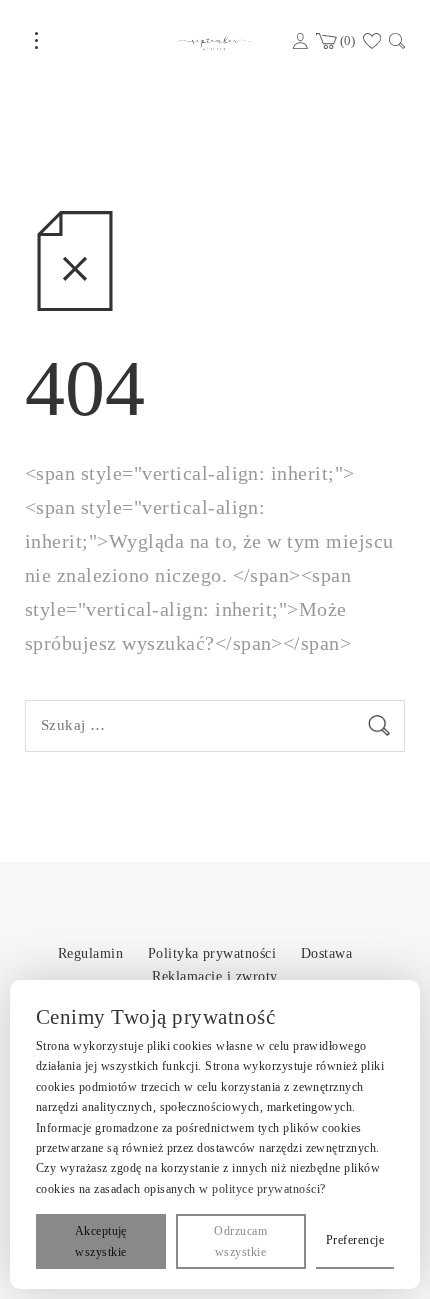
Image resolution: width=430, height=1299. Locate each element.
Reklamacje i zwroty (214, 976)
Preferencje (355, 1240)
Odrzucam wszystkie (240, 1241)
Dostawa (326, 953)
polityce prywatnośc (264, 1189)
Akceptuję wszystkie (101, 1241)
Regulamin (93, 953)
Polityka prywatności (214, 953)
